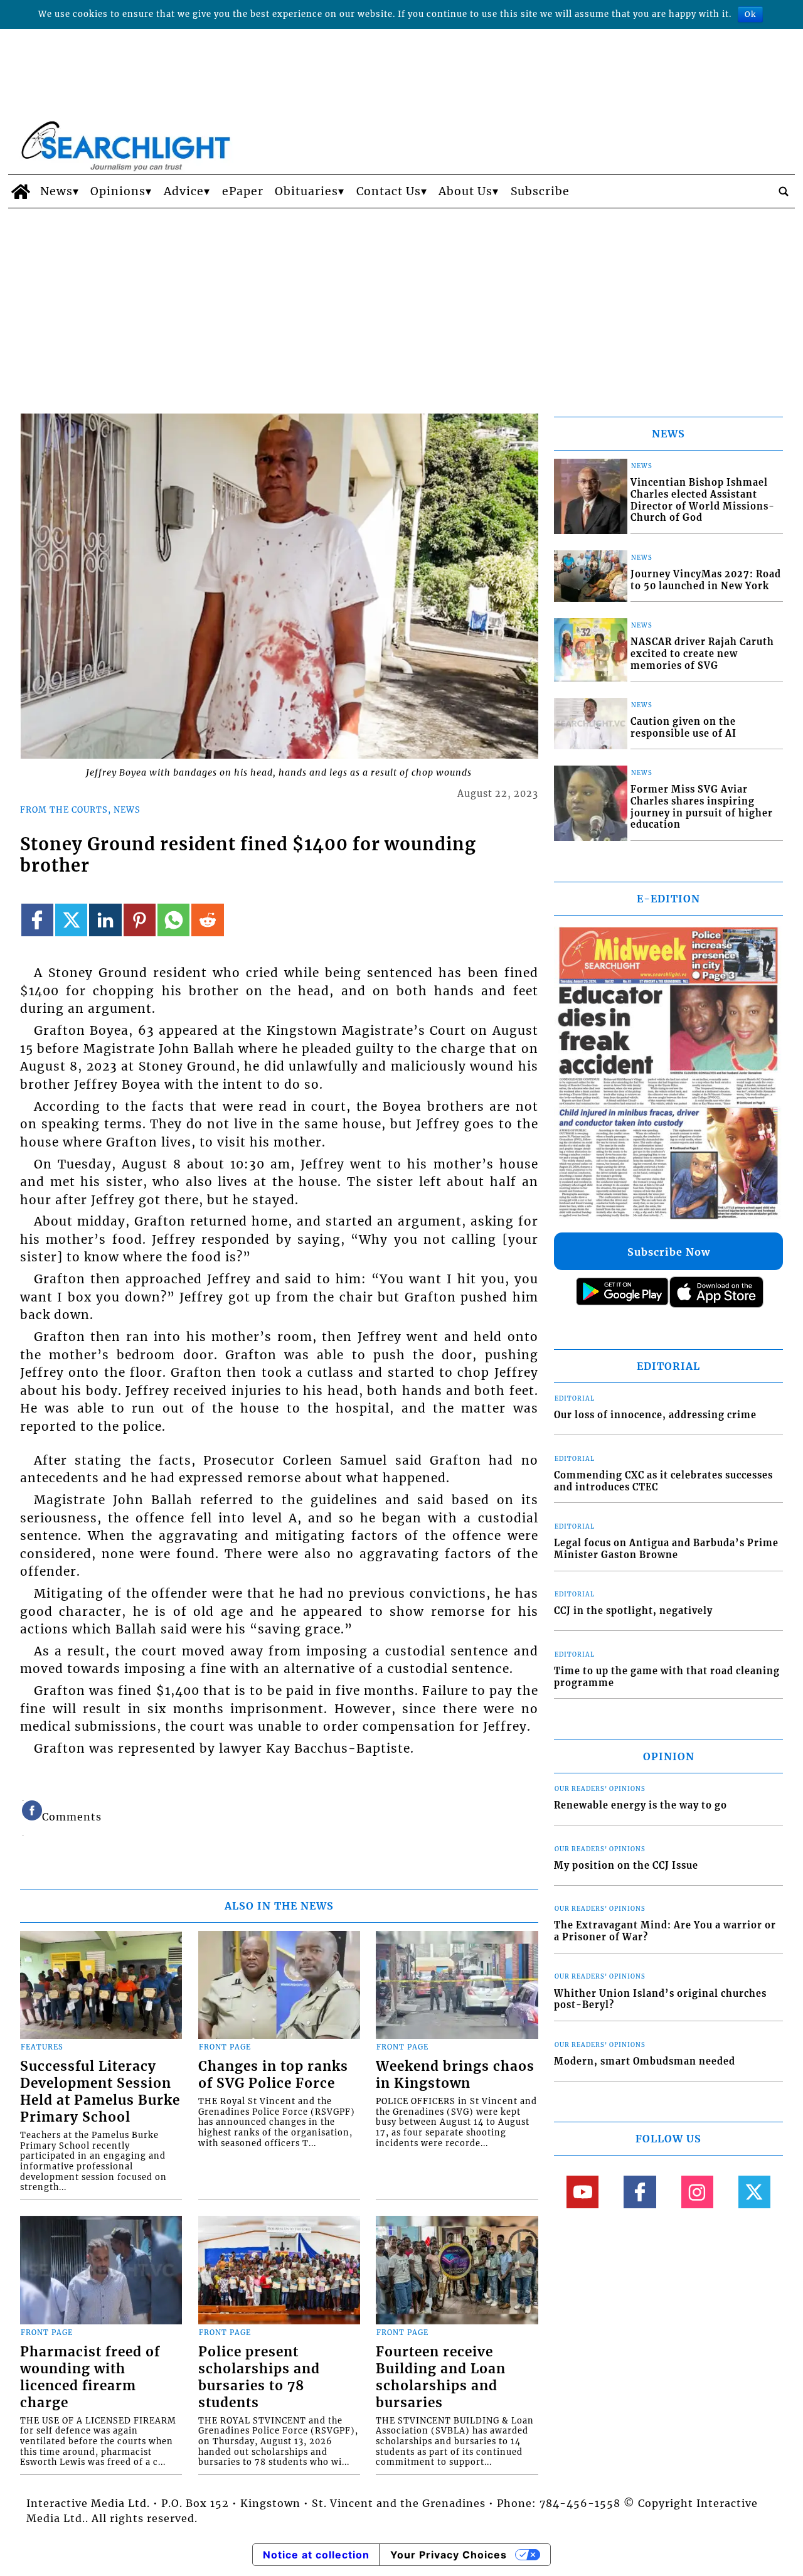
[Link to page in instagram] (697, 2192)
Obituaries (306, 191)
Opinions (118, 191)
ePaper (243, 191)
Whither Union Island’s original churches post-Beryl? (660, 2000)
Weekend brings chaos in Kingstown (455, 2075)
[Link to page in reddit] (207, 920)
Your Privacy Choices (449, 2555)
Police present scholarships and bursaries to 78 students (259, 2377)
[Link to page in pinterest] (140, 920)
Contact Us (389, 191)
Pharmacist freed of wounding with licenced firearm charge (90, 2377)
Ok (750, 14)
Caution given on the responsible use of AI (683, 728)
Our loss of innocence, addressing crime (655, 1415)
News (56, 191)
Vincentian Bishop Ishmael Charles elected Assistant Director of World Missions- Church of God (703, 500)
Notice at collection (316, 2555)
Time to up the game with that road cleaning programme (667, 1677)
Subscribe (540, 191)
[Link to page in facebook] (37, 920)
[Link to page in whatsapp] (173, 920)
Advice (184, 191)
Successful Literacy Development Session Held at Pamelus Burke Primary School (100, 2092)
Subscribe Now (669, 1252)
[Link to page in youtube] (582, 2192)
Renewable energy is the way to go (641, 1805)
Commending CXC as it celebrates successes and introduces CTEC (663, 1481)
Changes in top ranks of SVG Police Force (273, 2075)
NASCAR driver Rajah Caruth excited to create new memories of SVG (702, 654)
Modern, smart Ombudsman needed (645, 2061)
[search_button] (784, 191)
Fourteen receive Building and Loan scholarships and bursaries (441, 2377)
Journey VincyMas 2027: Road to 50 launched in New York (706, 580)
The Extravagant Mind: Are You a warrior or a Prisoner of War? (665, 1931)
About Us (465, 191)
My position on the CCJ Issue (626, 1866)
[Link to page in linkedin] (105, 920)
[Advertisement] (401, 302)
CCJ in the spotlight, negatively (633, 1611)
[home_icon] (21, 191)
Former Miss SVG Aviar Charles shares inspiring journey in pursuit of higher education (702, 807)
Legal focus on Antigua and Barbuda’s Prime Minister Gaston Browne (666, 1549)
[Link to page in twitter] (71, 920)
